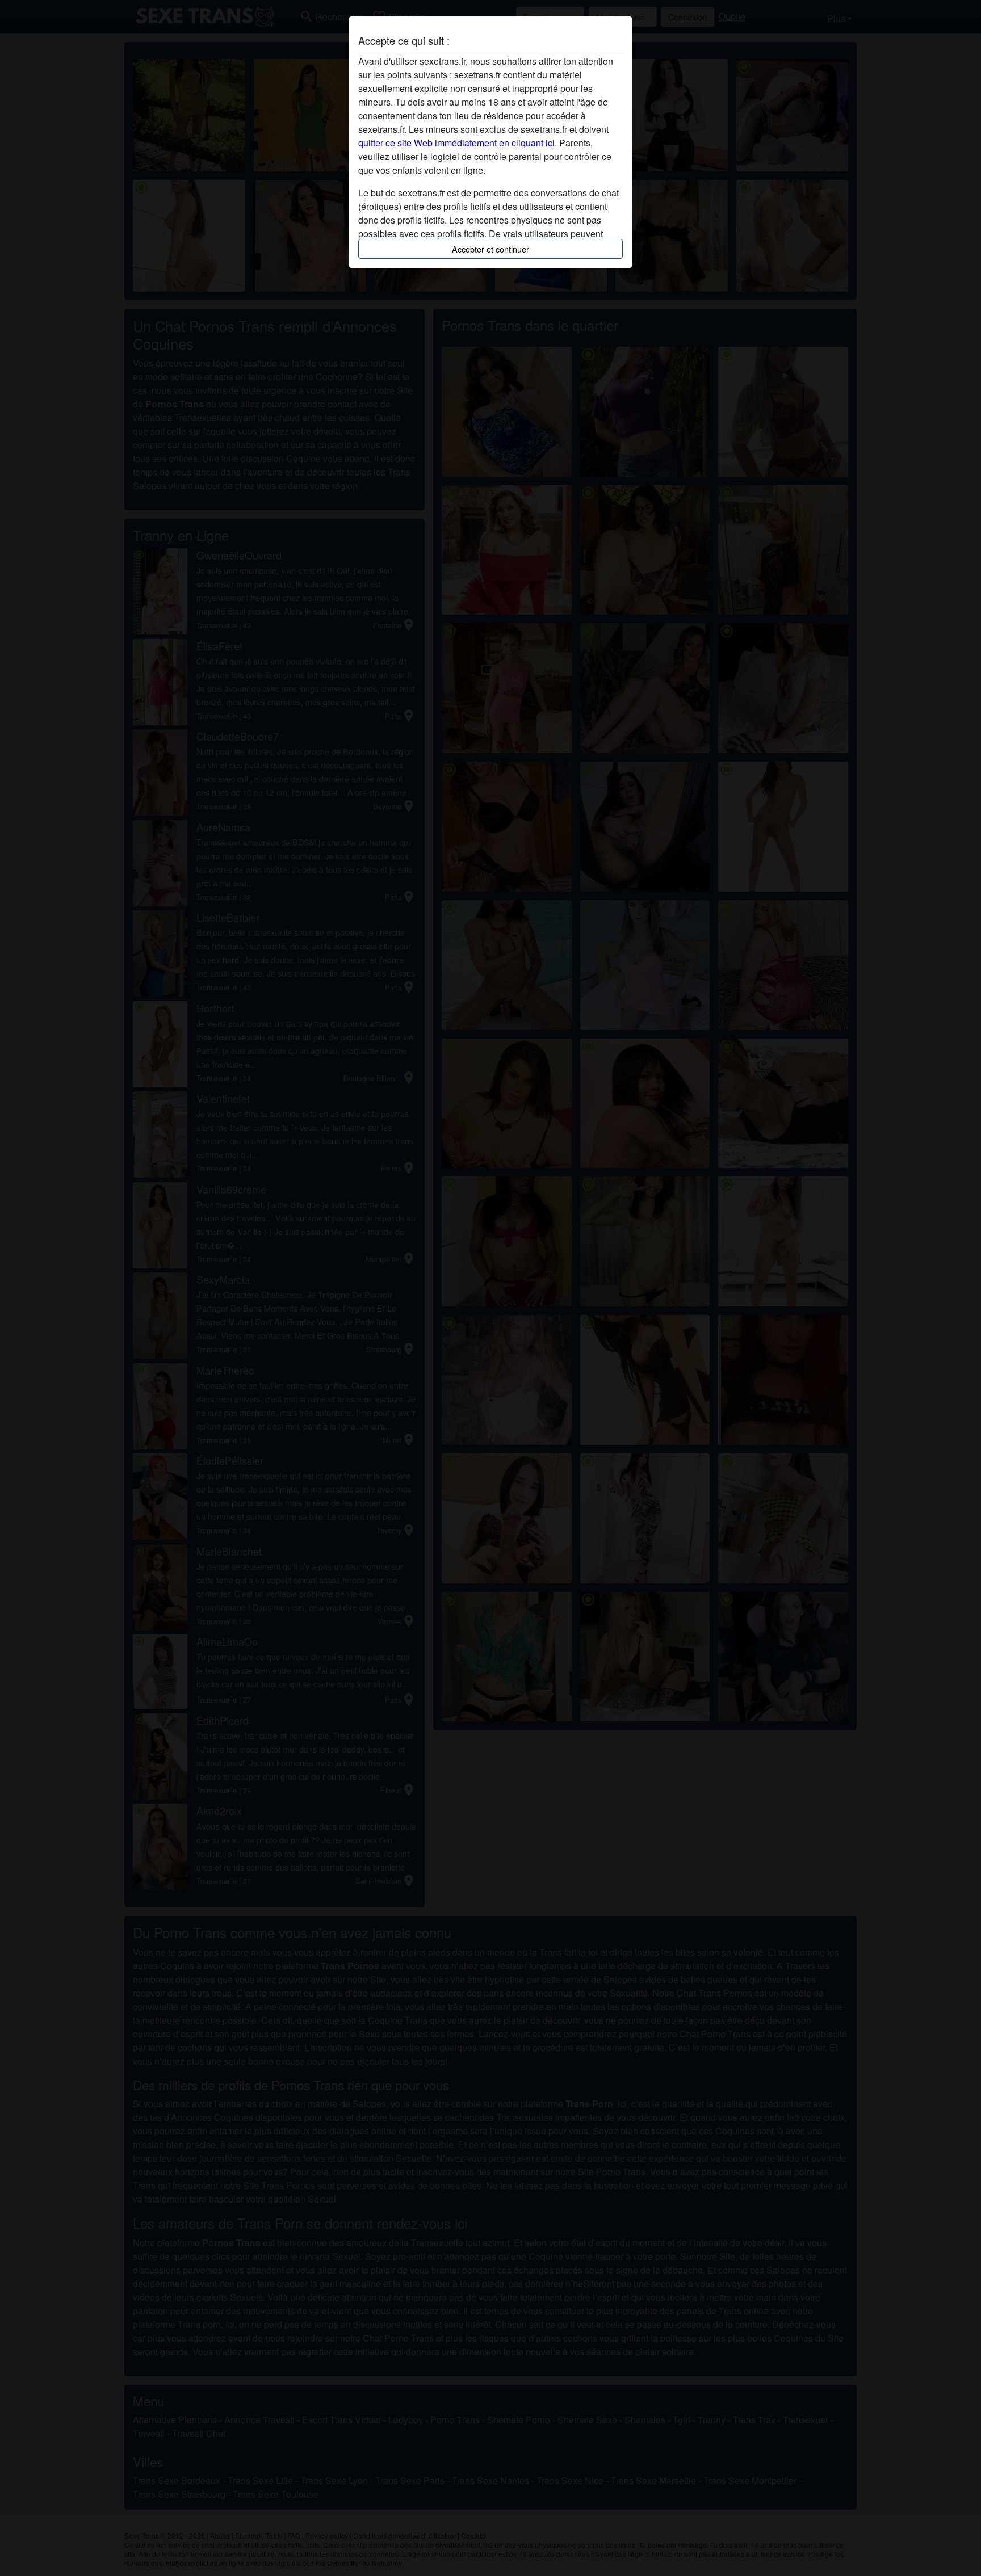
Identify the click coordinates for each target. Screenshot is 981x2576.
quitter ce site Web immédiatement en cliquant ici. (458, 143)
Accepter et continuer (491, 249)
